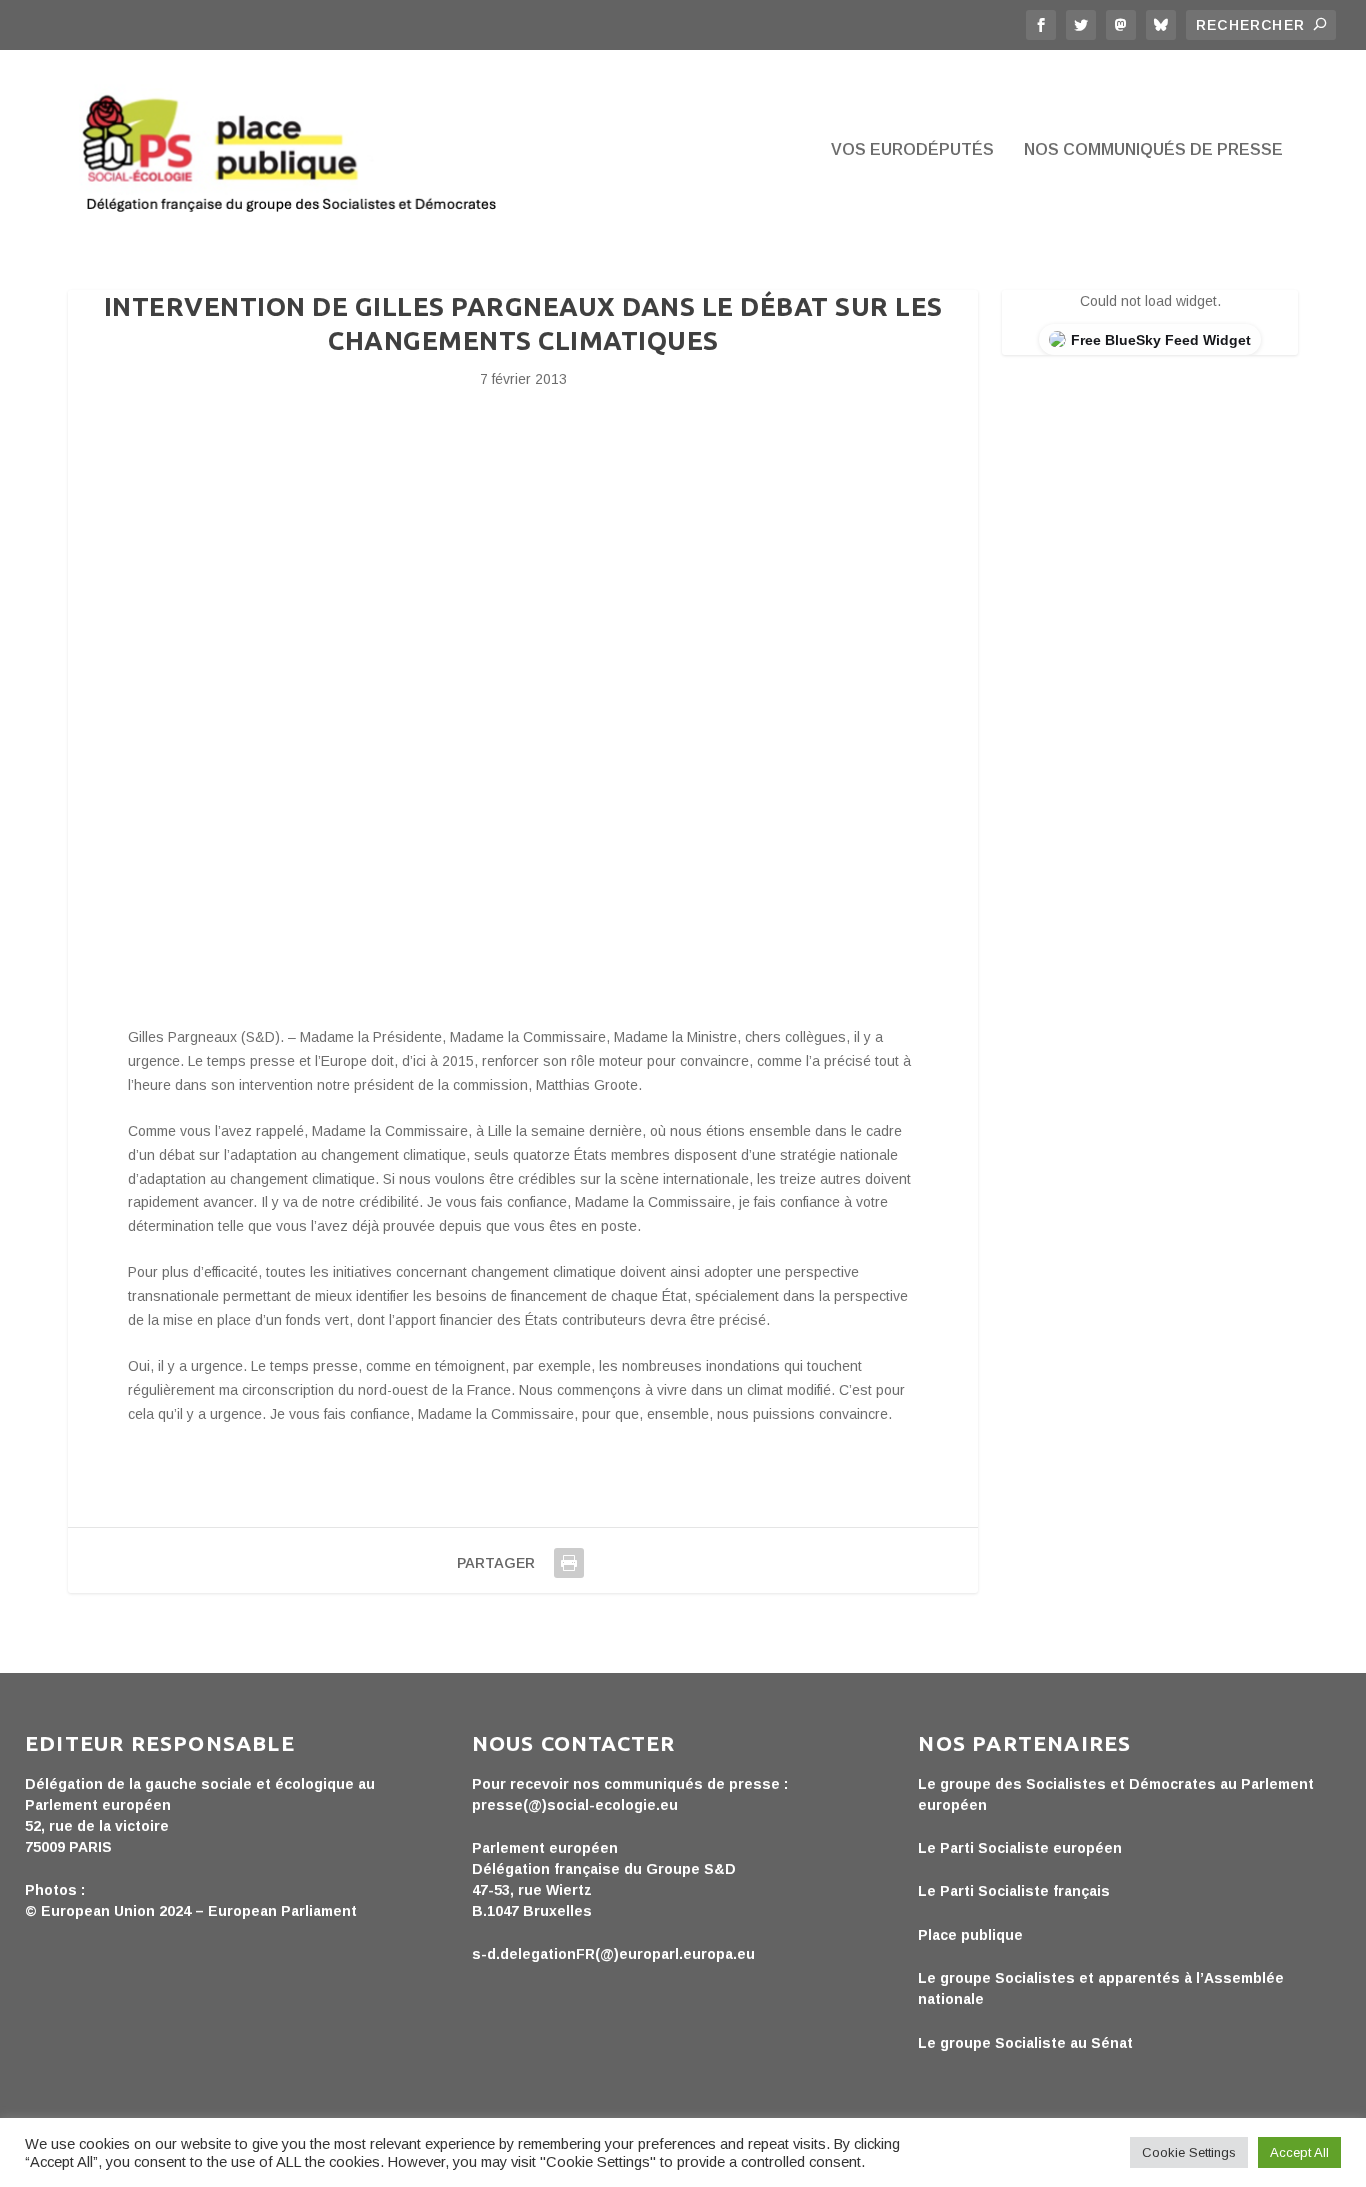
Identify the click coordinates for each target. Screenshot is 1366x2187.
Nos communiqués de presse (1153, 150)
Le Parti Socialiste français (1014, 1891)
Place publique (970, 1935)
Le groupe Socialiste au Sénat (1025, 2043)
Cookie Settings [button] (1189, 2152)
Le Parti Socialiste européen (1020, 1848)
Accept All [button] (1299, 2152)
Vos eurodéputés (912, 150)
